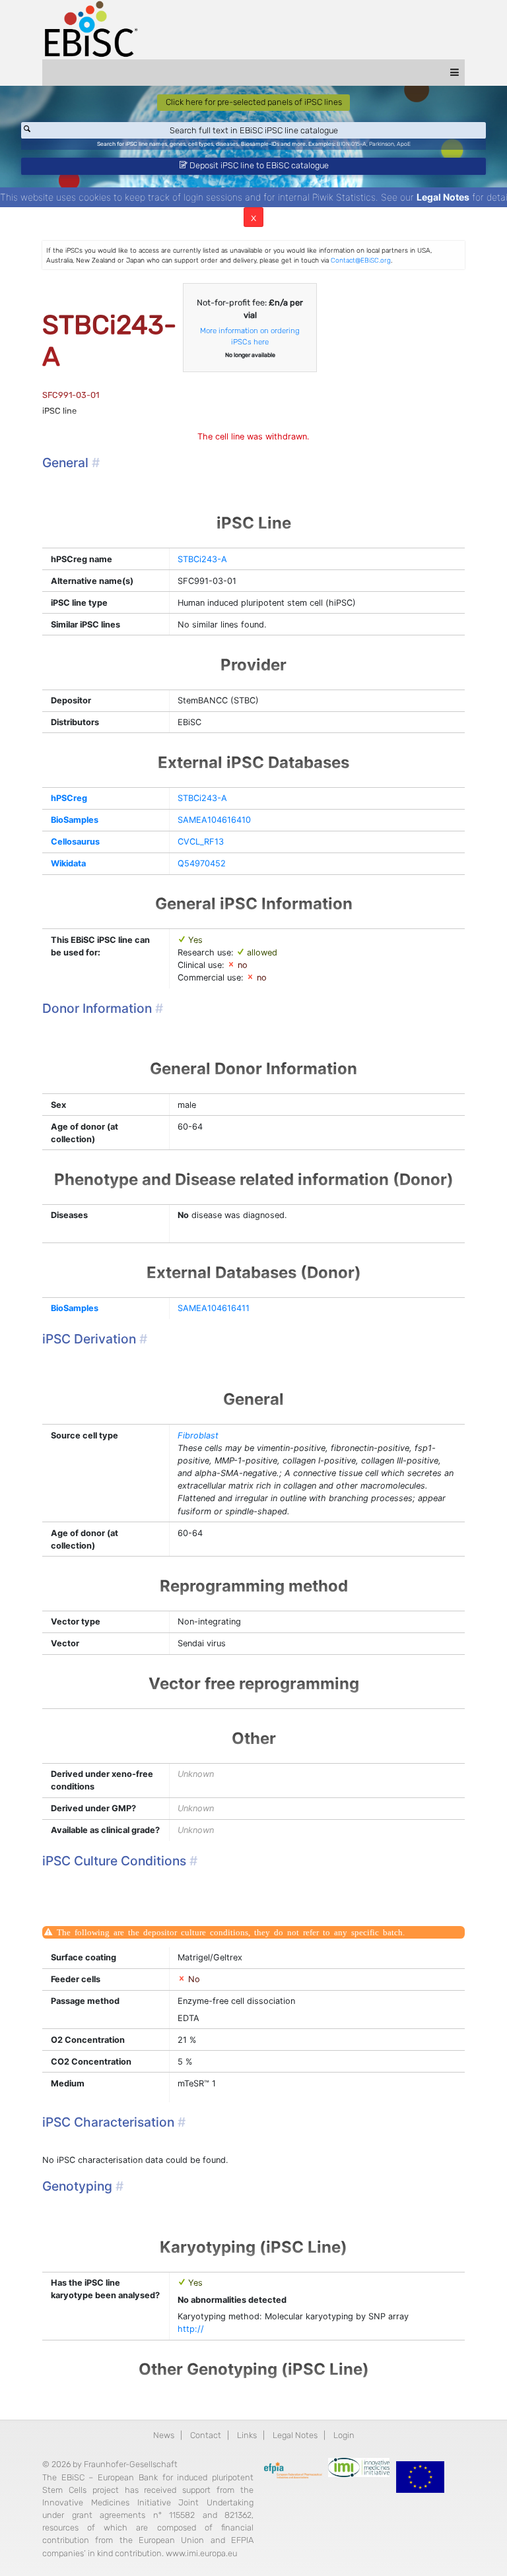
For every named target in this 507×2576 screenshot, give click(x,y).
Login (344, 2435)
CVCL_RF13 (201, 842)
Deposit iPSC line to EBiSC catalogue (258, 165)
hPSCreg (69, 798)
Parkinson (382, 144)
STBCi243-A (202, 559)
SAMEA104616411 (214, 1308)
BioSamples (75, 820)
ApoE (404, 144)
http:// (191, 2329)
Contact (206, 2435)
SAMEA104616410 (214, 820)
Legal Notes (443, 197)
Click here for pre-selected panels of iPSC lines (254, 102)
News (164, 2435)
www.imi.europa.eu (201, 2553)
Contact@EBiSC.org (361, 260)
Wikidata (68, 863)
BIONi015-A (352, 144)
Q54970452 (202, 863)
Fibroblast (198, 1435)
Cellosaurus (75, 842)
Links (247, 2435)
